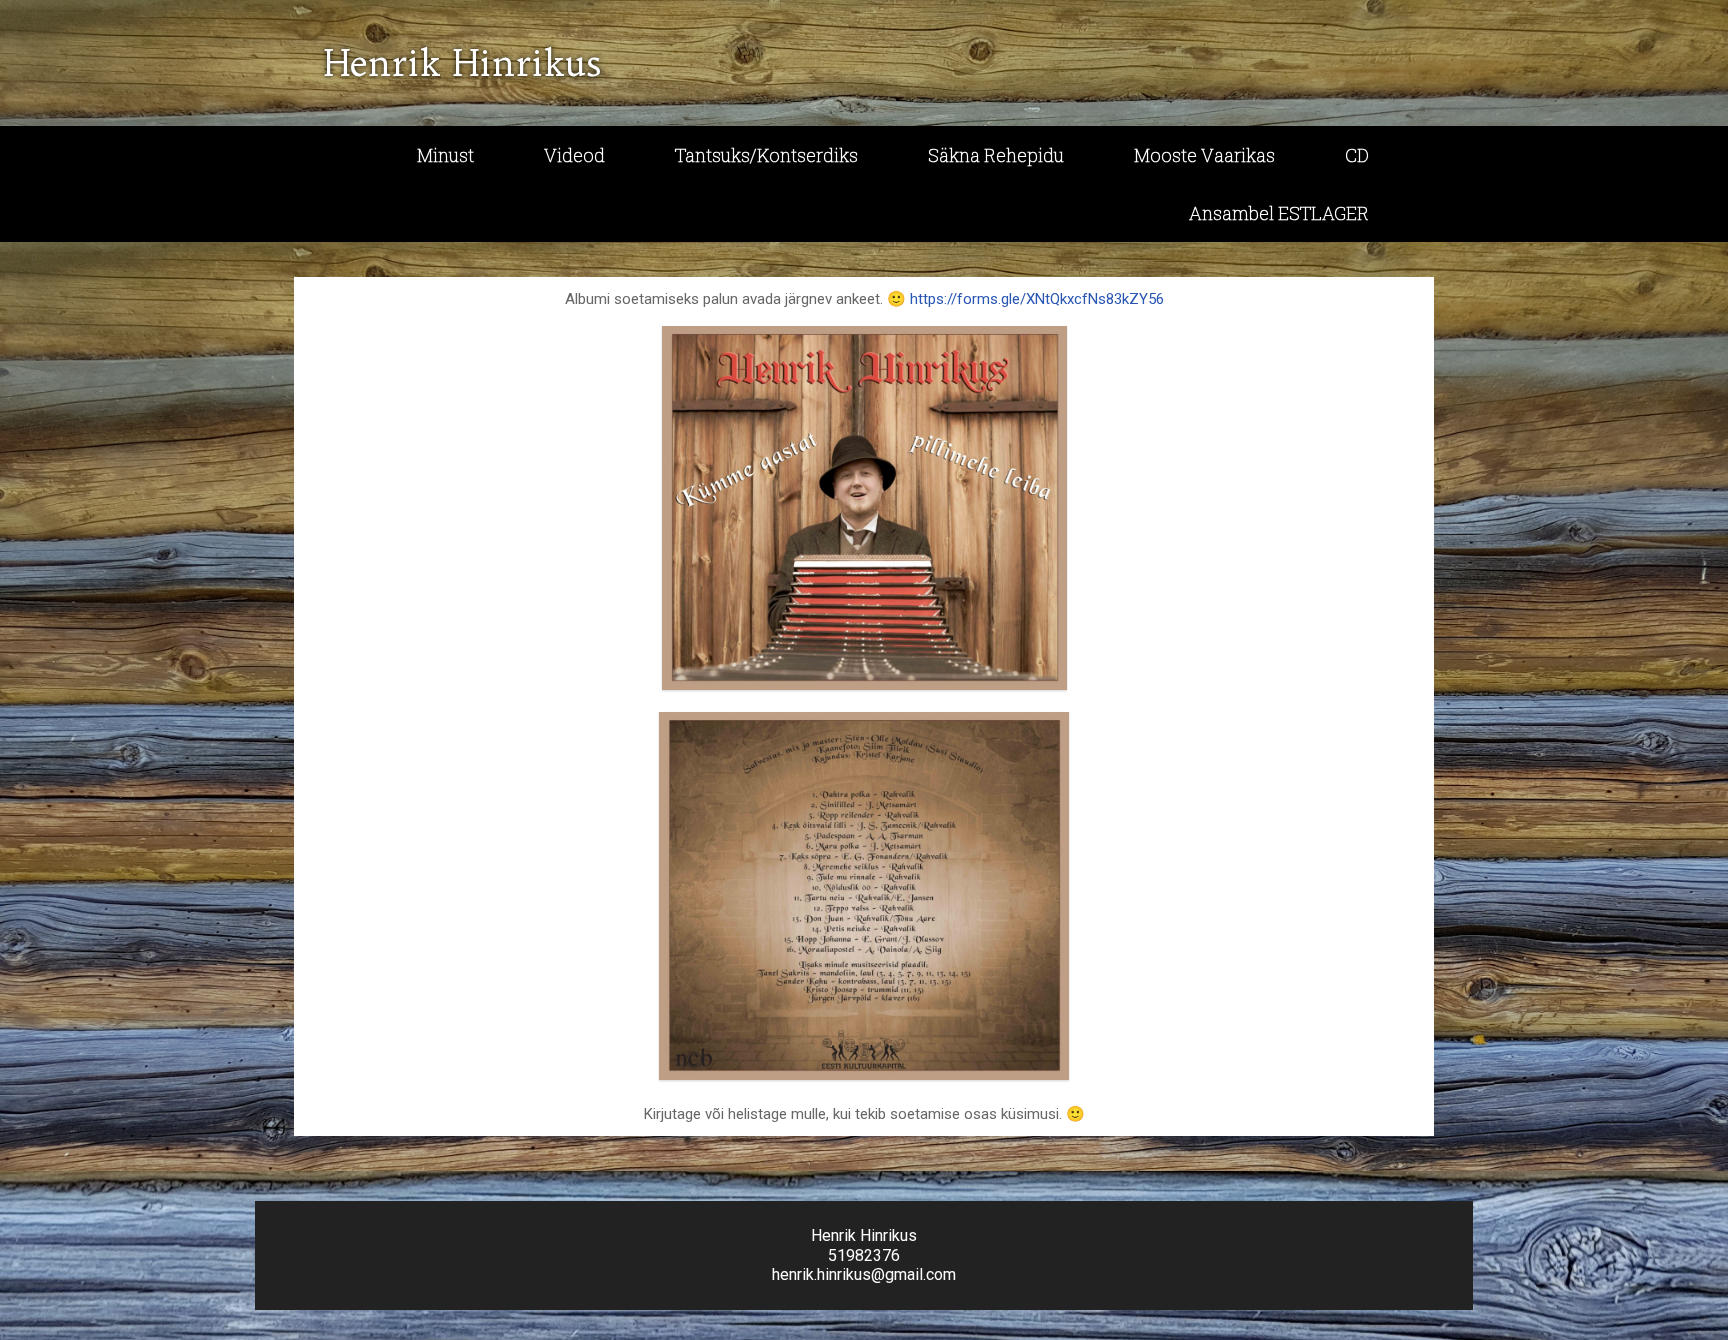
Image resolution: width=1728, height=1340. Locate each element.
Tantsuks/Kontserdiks (766, 155)
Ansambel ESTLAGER (1279, 213)
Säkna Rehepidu (996, 155)
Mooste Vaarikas (1204, 155)
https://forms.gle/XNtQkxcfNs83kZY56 (1037, 299)
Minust (445, 155)
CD (1357, 155)
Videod (574, 155)
